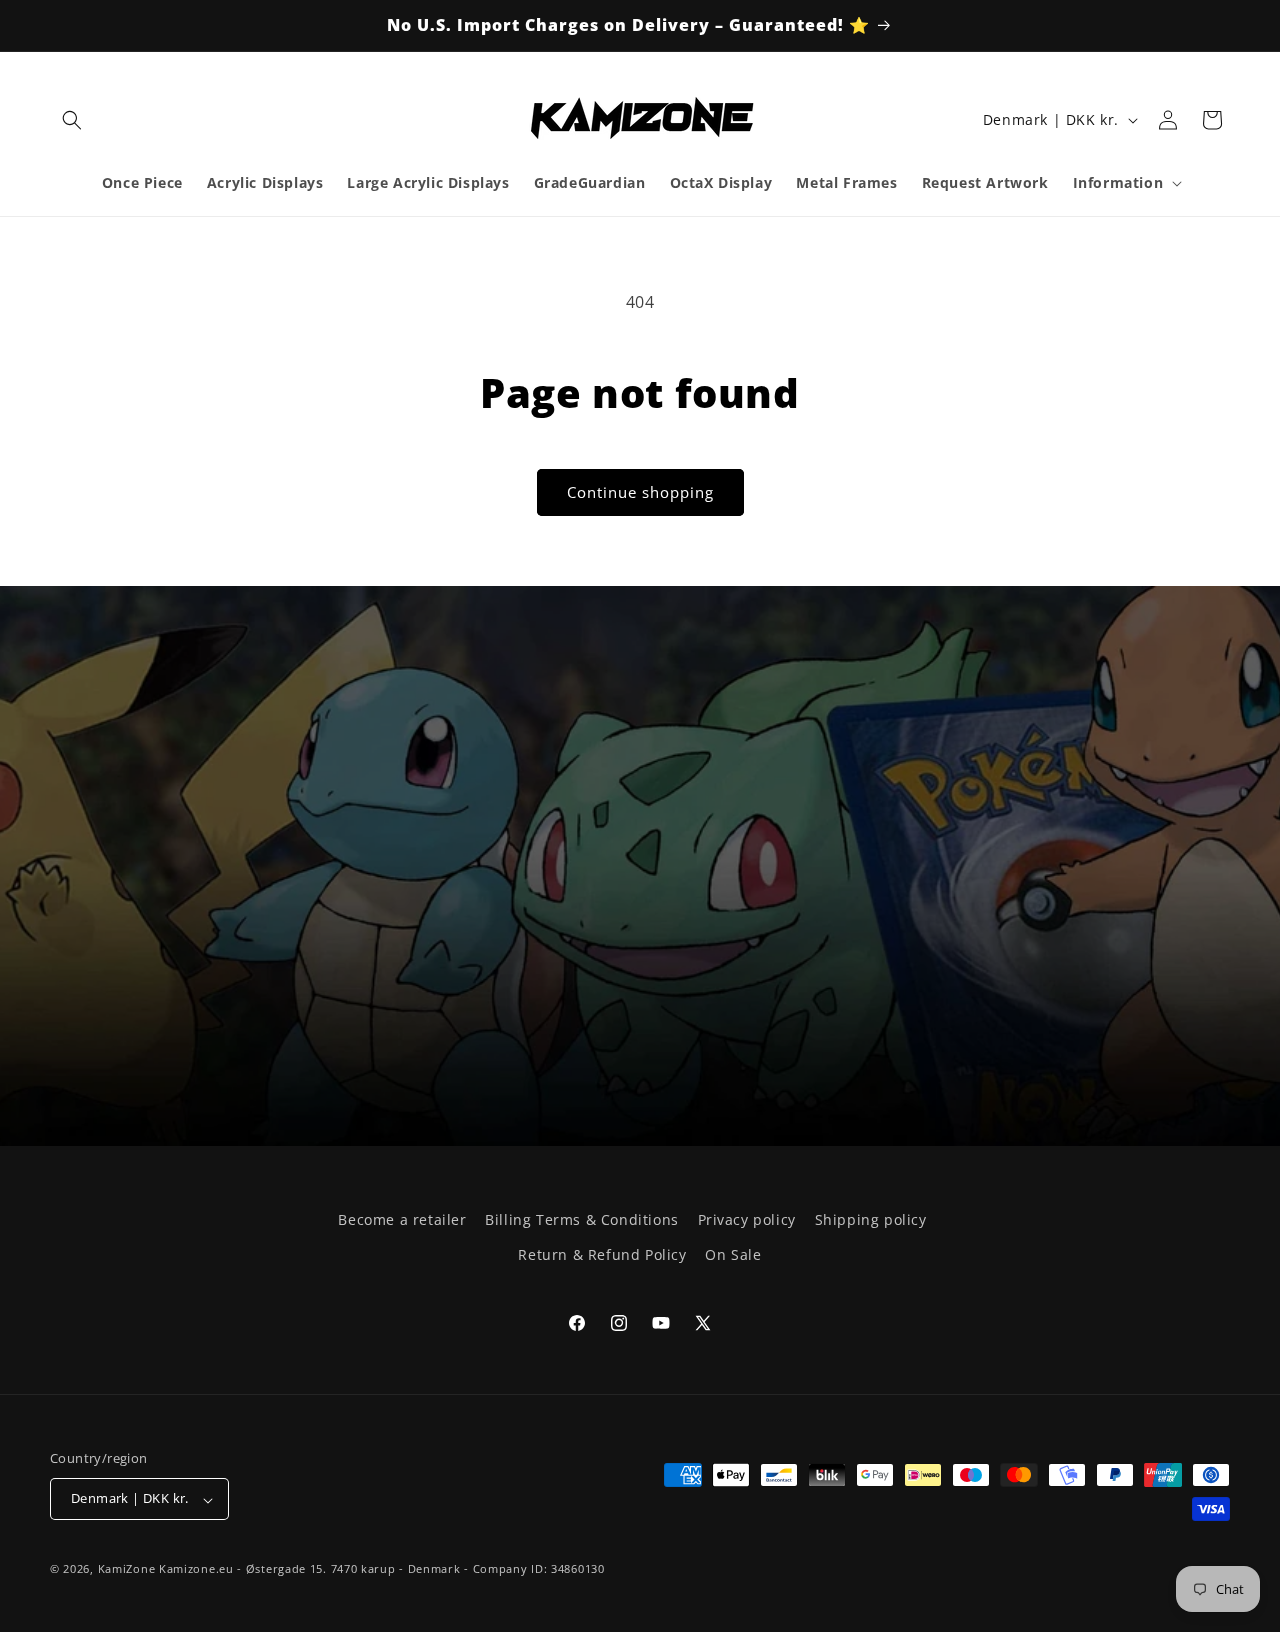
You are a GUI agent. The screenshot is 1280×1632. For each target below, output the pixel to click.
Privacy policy (747, 1219)
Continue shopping (640, 492)
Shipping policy (871, 1219)
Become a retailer (402, 1219)
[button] (72, 120)
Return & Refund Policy (602, 1254)
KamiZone (127, 1569)
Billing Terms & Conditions (582, 1219)
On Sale (733, 1254)
